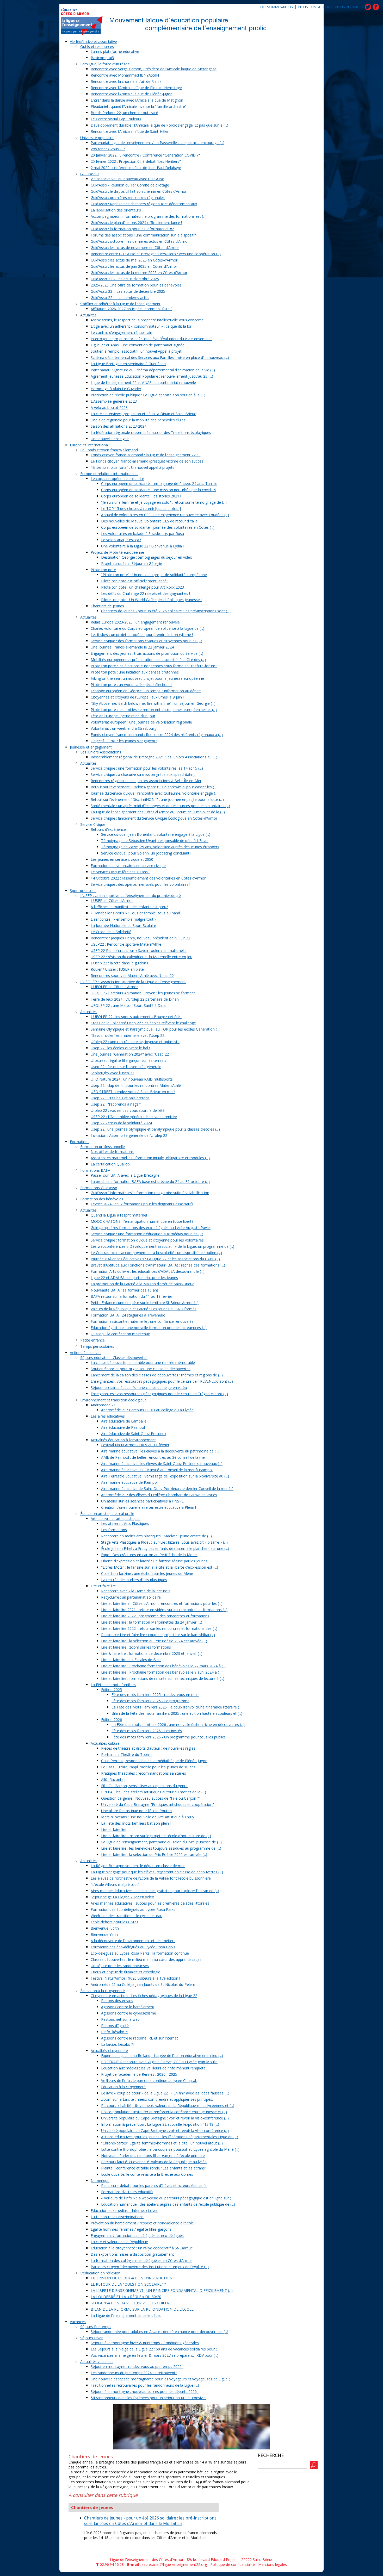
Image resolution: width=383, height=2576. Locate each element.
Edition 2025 (112, 1690)
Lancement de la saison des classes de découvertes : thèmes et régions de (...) (157, 1375)
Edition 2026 (112, 1720)
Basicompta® (102, 58)
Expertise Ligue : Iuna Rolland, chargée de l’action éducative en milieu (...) (162, 2056)
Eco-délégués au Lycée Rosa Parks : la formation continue (140, 1953)
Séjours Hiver (91, 2338)
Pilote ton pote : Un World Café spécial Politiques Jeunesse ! (151, 600)
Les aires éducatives (108, 1416)
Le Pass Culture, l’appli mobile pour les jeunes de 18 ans (148, 1767)
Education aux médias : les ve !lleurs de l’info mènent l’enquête (153, 2068)
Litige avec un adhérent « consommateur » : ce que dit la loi (141, 326)
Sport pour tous (83, 891)
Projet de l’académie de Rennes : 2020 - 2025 (139, 2074)
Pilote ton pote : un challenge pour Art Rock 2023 (143, 587)
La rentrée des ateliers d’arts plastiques (134, 1580)
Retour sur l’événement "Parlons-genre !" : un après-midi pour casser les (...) (154, 787)
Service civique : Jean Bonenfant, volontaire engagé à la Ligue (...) (156, 834)
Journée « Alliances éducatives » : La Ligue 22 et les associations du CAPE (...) (155, 1259)
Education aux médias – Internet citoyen (125, 2210)
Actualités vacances (97, 2362)
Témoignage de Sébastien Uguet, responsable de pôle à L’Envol (155, 841)
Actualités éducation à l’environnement (123, 1440)
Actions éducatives (86, 1353)
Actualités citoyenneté (109, 2051)
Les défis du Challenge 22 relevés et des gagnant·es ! (146, 593)
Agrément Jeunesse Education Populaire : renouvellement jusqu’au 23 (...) (152, 376)
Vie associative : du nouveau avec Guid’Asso (128, 179)
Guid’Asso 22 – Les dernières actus (120, 298)
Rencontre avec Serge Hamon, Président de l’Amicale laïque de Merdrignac (154, 69)
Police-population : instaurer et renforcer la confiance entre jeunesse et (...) (164, 2112)
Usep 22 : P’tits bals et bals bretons (120, 1098)
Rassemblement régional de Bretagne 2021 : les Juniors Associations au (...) (154, 757)
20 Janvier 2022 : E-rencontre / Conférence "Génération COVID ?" (145, 155)
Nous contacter (313, 7)
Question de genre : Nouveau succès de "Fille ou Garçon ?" (151, 1798)
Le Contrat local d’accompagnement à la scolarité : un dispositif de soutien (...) (156, 1253)
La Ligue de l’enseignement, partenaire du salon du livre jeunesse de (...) (161, 1842)
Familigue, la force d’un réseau (106, 64)
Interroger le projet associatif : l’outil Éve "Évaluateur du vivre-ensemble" (151, 339)
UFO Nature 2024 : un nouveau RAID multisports (132, 1079)
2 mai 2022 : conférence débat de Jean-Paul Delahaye (136, 168)
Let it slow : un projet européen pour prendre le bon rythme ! (142, 635)
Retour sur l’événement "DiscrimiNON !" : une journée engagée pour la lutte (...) (157, 799)
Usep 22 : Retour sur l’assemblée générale (126, 1067)
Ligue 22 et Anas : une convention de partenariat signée (138, 345)
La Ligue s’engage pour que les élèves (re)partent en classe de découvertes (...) (157, 1872)
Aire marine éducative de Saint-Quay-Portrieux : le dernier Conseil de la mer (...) (167, 1489)
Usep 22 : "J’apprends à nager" (116, 1104)
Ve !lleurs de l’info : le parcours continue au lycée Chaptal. (149, 2081)
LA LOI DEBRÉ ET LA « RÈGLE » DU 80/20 (126, 2297)
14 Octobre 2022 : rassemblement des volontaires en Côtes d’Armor (148, 878)
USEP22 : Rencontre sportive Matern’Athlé (126, 944)
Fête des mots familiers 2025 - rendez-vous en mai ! (155, 1695)
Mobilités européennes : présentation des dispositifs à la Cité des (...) (148, 660)
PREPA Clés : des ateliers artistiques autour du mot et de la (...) (154, 1792)
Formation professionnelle (103, 1147)
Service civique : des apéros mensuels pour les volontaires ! (140, 884)
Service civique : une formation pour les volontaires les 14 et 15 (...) (147, 768)
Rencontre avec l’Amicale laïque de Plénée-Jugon (132, 94)
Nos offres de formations (112, 1152)
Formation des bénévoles (102, 1199)
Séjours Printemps (96, 2327)
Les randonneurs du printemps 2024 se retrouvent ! (134, 2373)
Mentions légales (273, 2564)
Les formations (114, 1530)
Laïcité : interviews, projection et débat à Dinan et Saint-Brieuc (143, 414)
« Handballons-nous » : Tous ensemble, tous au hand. (136, 913)
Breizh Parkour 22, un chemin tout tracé (124, 113)
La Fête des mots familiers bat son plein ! (136, 1823)
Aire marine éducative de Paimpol (129, 1482)
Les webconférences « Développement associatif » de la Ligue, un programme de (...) (162, 1246)
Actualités (88, 315)
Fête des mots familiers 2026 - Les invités (147, 1731)
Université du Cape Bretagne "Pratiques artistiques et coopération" (157, 1804)
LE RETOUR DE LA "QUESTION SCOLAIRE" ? (128, 2284)
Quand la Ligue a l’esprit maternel (119, 1215)
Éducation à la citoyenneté (103, 1991)
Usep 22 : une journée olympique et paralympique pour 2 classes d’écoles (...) (155, 1129)
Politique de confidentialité (233, 2564)
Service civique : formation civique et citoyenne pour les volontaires (147, 1240)
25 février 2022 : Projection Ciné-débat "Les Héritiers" (136, 161)
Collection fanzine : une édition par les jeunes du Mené (147, 1573)
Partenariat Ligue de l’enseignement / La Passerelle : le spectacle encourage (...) (157, 143)
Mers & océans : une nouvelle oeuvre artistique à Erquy (148, 1817)
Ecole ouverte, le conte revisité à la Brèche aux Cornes (147, 2174)
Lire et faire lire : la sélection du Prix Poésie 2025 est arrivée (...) (154, 1854)
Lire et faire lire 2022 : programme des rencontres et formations (155, 1616)
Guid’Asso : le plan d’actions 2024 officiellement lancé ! (136, 223)
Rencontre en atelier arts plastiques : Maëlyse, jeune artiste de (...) (156, 1536)
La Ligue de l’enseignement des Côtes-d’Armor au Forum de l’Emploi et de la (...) (158, 812)
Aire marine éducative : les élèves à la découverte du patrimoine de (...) (160, 1451)
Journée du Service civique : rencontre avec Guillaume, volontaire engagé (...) (155, 793)
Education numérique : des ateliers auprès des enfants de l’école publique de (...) (168, 2204)
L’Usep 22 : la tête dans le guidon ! (119, 963)
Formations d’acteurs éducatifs (127, 2192)
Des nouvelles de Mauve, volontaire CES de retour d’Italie (149, 521)
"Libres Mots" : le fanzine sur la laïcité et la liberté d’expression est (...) (160, 1567)
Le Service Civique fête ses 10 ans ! (120, 872)
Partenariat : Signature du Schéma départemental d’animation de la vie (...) (153, 370)
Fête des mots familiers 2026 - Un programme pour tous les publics (169, 1737)
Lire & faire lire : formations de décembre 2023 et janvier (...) (152, 1653)
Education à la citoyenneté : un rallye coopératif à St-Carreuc (142, 2248)
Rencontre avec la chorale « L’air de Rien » (126, 81)
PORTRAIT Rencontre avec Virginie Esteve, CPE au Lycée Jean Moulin (159, 2062)
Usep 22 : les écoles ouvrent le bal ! (120, 1048)
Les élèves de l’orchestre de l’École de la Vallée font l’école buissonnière (151, 1878)
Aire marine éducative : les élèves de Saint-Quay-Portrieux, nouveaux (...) (162, 1464)
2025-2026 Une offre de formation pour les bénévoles (136, 285)
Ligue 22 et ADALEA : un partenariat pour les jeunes (134, 1278)
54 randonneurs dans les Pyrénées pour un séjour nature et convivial (149, 2398)
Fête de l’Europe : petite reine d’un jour (123, 716)
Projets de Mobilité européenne (117, 552)
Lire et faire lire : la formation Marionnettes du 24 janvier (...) (152, 1622)
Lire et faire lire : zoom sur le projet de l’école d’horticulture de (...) (156, 1836)
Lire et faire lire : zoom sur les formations (136, 1647)
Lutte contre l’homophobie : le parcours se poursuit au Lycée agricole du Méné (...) (170, 2149)
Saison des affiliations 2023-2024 (119, 426)
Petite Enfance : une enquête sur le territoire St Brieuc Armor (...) (145, 1303)
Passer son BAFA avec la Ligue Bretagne (125, 1175)
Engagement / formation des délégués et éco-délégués (137, 2235)
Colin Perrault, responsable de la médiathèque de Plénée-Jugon (154, 1761)
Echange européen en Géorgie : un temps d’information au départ (146, 691)
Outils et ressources (97, 46)
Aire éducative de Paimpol (123, 1427)
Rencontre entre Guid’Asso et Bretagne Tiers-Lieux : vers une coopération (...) (156, 254)
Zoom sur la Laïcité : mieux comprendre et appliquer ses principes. (157, 2099)
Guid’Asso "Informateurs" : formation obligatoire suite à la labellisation (150, 1193)
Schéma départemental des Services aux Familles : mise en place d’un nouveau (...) (160, 357)
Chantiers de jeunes (107, 606)
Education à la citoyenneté (123, 2087)
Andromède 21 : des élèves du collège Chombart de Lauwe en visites (159, 1495)
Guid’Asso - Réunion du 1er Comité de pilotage (130, 185)
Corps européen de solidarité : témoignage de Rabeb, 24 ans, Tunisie (159, 484)
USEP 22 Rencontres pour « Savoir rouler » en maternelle (139, 950)
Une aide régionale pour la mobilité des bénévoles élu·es (138, 420)
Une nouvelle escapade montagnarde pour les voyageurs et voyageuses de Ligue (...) (162, 2379)
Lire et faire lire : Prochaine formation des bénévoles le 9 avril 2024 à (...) (162, 1672)
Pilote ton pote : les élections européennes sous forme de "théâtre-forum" (154, 666)
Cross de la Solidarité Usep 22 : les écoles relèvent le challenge (143, 1023)
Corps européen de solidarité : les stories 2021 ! (141, 496)
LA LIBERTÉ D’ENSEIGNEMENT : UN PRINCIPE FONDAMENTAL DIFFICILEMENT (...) (162, 2290)
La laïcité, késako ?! (117, 2044)
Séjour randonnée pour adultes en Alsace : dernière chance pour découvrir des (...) (159, 2332)
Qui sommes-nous (277, 7)
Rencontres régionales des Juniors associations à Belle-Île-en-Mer (146, 781)
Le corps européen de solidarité (117, 479)
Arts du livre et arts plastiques (116, 1518)
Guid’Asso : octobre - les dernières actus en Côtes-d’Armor (140, 241)
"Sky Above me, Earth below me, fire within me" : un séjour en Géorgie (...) (153, 703)
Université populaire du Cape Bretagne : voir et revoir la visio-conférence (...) (165, 2118)
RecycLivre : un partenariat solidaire (131, 1597)
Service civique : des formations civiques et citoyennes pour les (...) (146, 641)
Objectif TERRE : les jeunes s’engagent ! (124, 741)
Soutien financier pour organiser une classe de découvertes (141, 1369)
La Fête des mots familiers (113, 1685)
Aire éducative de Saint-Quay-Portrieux (134, 1434)
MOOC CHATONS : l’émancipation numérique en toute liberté (142, 1221)
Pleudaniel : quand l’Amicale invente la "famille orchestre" (139, 106)
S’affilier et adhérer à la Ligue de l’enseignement (120, 304)
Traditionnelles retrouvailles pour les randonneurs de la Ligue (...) (145, 2385)
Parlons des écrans (117, 2001)
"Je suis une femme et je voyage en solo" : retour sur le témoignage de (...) (164, 502)
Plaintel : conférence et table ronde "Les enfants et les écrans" (154, 2168)
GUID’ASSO (90, 174)
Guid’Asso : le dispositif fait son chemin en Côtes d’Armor (139, 191)
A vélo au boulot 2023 (109, 407)
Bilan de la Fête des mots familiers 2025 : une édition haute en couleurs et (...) (177, 1713)
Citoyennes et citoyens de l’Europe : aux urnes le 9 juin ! (137, 697)
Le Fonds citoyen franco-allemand (109, 450)
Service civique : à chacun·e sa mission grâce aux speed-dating (143, 774)
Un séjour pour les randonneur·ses (120, 1966)
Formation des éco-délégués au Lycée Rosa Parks (133, 1909)
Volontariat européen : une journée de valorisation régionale (141, 722)
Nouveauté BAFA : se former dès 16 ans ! (126, 1290)
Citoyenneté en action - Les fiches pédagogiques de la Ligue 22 (144, 1996)
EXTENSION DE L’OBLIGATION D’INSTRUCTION (132, 2278)
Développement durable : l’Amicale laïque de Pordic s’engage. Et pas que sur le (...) (159, 125)
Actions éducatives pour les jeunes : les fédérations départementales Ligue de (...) (170, 2137)
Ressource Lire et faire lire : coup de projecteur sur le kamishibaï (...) (158, 1635)
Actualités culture (105, 1743)
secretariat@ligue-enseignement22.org (174, 2564)
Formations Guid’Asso (99, 1188)
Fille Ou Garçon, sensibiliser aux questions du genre (144, 1786)
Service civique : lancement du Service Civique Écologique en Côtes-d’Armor (154, 818)
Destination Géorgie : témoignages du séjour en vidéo (147, 557)
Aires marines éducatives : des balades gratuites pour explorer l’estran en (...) (155, 1891)
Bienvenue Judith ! (106, 1928)
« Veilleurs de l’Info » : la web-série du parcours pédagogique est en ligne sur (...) (168, 2198)
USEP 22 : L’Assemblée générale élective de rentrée (134, 1117)
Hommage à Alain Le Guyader (116, 389)
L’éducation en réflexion (100, 2273)
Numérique (100, 2181)
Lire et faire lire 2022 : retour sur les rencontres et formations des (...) (159, 1628)
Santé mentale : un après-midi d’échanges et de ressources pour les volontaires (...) (160, 806)
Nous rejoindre (349, 7)
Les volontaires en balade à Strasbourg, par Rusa (143, 534)
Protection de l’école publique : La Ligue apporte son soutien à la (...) (148, 395)
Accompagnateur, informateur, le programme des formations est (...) (149, 216)
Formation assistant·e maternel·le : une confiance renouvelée (142, 1321)
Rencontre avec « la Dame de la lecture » (136, 1591)
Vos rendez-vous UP (108, 149)
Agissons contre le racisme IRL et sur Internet (140, 2038)
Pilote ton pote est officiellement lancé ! (135, 581)
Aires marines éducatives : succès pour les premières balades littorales (150, 1903)
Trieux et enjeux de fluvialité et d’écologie (125, 1972)
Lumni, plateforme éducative (115, 51)
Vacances (78, 2322)
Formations (80, 1142)
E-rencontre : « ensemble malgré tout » (123, 919)
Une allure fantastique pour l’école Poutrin (136, 1811)
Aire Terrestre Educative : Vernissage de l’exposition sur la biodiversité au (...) (165, 1476)
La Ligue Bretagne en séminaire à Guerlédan (128, 364)
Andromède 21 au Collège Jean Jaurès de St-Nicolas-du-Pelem (143, 1984)
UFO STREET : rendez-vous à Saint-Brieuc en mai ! (133, 1092)
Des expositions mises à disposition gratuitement (132, 2254)
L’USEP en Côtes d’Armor (112, 900)
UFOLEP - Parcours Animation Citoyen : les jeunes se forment (143, 993)
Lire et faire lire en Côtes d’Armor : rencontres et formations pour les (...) (162, 1603)
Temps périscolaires (97, 1346)
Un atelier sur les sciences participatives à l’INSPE (142, 1501)
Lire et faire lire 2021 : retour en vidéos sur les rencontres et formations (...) (164, 1610)
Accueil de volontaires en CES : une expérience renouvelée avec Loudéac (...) (165, 515)
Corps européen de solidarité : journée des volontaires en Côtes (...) (158, 527)
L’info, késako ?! (114, 2032)
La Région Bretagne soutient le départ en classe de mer (138, 1866)
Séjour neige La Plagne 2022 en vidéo (122, 1897)
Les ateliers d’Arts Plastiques (125, 1523)
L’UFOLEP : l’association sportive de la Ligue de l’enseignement (133, 982)
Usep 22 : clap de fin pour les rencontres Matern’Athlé (136, 1085)
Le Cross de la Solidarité (111, 932)
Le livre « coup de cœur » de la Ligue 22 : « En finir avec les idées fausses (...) (165, 2093)
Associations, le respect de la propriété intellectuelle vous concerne (147, 320)
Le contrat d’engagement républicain (121, 332)
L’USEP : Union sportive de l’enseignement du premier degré (131, 896)
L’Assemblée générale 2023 (114, 401)
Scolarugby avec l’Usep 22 (112, 1073)
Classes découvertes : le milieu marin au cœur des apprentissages (146, 1959)
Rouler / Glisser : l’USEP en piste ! (118, 969)
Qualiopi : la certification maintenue (120, 1334)
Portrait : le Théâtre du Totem (126, 1754)
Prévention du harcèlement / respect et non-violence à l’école (142, 2223)
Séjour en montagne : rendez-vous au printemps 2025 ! (137, 2366)
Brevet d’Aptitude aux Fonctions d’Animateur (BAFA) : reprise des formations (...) (158, 1265)
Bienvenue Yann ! (105, 1934)
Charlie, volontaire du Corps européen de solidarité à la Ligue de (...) (147, 628)
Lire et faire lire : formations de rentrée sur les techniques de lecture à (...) (163, 1678)
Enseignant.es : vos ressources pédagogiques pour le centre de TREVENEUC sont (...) (162, 1381)
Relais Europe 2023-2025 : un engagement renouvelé (135, 622)
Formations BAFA (95, 1170)
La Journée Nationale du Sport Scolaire (123, 925)
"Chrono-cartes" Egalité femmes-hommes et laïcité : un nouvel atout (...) (162, 2143)
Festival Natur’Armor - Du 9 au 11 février (135, 1445)
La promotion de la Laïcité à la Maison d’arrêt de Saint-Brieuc (142, 1284)
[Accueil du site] (191, 34)
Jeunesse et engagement (91, 747)
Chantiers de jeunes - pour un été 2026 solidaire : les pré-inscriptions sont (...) (166, 611)
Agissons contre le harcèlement (128, 2007)
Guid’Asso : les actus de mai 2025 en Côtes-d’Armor (134, 260)
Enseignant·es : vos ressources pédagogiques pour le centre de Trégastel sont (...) (159, 1394)
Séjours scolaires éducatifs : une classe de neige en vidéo (139, 1387)
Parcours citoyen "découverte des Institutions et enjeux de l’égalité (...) (150, 2267)
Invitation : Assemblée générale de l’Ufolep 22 (129, 1135)
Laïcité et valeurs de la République (119, 2242)
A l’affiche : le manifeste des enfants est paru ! (129, 907)
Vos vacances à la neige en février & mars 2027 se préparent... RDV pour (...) (155, 2355)
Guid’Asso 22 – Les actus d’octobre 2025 (125, 279)
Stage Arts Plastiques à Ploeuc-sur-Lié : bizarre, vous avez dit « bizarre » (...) (164, 1542)
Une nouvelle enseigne (110, 439)
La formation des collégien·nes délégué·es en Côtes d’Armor (141, 2260)
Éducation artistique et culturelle (107, 1514)
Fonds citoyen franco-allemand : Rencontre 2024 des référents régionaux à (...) (157, 735)
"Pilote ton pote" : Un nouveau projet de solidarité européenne (154, 575)
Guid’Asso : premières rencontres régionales (128, 198)
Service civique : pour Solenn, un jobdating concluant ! (146, 853)
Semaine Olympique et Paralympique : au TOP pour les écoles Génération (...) (156, 1029)
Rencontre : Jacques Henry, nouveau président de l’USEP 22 (140, 938)
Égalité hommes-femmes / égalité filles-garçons (131, 2229)
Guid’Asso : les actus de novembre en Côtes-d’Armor (135, 248)
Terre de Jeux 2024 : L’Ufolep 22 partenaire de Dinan (135, 999)
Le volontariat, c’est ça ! (121, 540)
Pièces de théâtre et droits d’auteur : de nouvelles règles (148, 1748)
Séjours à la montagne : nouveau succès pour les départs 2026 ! (145, 2391)
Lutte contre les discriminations (117, 2217)
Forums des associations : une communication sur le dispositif (143, 235)
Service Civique (93, 824)
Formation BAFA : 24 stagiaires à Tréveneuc (128, 1315)
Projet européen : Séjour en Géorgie (132, 563)
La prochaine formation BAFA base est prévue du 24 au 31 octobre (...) (150, 1181)
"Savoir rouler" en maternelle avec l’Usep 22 (128, 1035)
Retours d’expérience (108, 829)
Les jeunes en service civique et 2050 (122, 859)
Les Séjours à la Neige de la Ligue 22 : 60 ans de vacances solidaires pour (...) (156, 2349)
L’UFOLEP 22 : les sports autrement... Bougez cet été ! (136, 1017)
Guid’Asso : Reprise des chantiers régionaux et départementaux (144, 204)
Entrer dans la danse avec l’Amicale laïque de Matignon (137, 100)
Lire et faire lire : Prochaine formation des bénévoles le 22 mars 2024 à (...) (164, 1666)
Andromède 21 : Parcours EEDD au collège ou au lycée (147, 1410)
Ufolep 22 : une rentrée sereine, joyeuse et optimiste (135, 1042)
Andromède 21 (103, 1405)
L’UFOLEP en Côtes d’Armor (114, 987)
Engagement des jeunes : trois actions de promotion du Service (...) (147, 653)
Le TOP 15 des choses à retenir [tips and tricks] (141, 509)
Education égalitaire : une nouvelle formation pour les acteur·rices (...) (149, 1328)
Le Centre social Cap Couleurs (116, 119)
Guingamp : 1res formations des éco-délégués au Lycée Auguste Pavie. (151, 1228)
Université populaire (97, 138)
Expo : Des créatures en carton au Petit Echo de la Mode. (149, 1555)
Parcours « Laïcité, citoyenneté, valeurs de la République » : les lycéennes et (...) (168, 2106)
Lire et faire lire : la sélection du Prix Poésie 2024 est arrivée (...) (154, 1641)
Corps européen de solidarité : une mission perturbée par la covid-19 (159, 490)
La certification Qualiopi (111, 1164)
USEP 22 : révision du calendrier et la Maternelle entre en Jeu (141, 957)
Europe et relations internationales (109, 474)
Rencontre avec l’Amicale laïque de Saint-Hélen (130, 131)
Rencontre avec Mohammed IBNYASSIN (125, 75)
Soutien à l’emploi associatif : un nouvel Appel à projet (136, 351)
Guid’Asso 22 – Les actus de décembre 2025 (128, 291)
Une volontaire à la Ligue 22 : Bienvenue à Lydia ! (142, 546)
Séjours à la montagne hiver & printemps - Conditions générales (145, 2343)
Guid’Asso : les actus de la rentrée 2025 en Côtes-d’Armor (139, 273)
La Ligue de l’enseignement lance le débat (126, 2315)
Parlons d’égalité (115, 2026)
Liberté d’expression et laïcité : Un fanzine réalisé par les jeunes (154, 1561)
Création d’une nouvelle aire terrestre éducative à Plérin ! (149, 1507)
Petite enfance (92, 1340)
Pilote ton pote (103, 570)
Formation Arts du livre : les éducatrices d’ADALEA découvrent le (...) (148, 1271)
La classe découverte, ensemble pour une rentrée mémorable (143, 1362)
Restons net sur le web (120, 2019)
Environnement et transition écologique (113, 1400)
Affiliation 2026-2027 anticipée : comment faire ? (131, 309)
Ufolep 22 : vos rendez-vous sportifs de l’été (128, 1110)
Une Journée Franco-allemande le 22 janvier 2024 (132, 647)
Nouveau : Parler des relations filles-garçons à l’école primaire (153, 2156)
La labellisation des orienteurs (116, 210)
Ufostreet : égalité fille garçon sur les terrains (128, 1060)
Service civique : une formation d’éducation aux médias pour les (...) (147, 1234)
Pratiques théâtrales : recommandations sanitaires (144, 1773)
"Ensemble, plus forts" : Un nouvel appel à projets (132, 467)
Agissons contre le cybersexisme (129, 2013)
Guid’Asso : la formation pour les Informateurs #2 (132, 229)
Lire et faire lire (103, 1586)
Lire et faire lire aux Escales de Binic (131, 1660)
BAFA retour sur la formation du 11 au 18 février (131, 1296)
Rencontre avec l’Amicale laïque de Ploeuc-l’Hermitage (136, 88)
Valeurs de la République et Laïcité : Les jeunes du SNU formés (144, 1309)
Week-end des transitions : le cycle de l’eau (126, 1916)
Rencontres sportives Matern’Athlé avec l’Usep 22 (132, 975)
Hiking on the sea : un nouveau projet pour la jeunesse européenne (147, 678)
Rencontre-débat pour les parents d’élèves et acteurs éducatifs (154, 2185)
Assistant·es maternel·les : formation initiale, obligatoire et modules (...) (150, 1158)
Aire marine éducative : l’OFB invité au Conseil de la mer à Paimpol (157, 1470)
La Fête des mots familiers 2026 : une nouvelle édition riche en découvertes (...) (178, 1724)
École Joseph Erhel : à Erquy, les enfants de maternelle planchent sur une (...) (165, 1548)
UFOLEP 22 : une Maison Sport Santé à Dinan (129, 1005)
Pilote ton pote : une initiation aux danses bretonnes (135, 672)
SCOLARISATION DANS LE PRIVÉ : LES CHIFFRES (132, 2303)
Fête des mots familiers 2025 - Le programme (150, 1701)
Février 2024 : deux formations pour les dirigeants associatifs (142, 1204)
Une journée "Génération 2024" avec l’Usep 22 (130, 1054)
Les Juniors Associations (101, 752)
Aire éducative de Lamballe (124, 1421)
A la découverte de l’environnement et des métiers (133, 1941)
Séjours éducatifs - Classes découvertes (114, 1358)
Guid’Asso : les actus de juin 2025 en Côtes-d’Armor (134, 266)
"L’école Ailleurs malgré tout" (115, 1884)
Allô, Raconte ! (113, 1779)
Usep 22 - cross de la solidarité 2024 (121, 1123)
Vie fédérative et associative (93, 42)
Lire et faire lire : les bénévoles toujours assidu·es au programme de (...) (161, 1848)
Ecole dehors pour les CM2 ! (114, 1922)
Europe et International (89, 445)
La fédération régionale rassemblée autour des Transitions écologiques (151, 432)
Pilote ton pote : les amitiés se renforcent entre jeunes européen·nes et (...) (154, 710)
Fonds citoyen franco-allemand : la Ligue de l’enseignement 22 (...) (146, 455)
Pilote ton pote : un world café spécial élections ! (131, 685)
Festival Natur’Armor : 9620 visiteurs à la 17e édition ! (135, 1978)
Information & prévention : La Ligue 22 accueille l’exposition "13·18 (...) (160, 2124)
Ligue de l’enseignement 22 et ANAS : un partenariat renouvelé (143, 382)
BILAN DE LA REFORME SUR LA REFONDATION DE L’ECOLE (142, 2309)
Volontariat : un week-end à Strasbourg (123, 728)
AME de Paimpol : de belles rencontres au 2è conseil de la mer (154, 1457)
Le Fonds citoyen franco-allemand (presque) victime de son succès (147, 461)
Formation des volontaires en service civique (128, 866)
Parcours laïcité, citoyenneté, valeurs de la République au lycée (154, 2162)
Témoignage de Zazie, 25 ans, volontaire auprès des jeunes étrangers (160, 847)
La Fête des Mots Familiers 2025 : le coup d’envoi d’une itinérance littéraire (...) (177, 1707)
